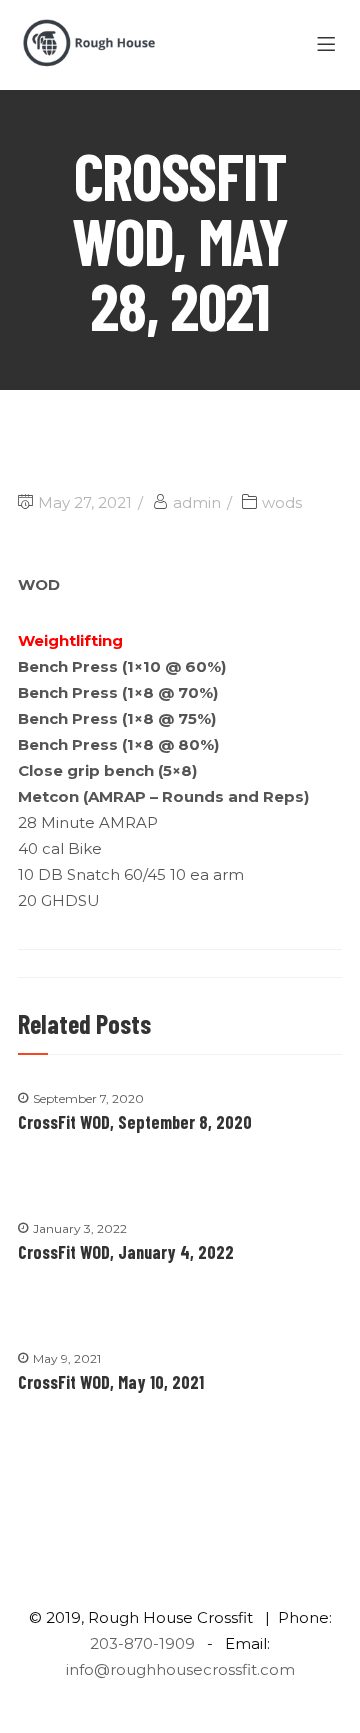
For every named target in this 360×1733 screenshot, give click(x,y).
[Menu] (329, 45)
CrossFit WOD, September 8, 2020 (135, 1122)
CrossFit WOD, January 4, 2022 (126, 1252)
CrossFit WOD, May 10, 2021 (111, 1382)
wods (282, 502)
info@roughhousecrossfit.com (180, 1669)
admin (197, 502)
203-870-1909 (142, 1643)
